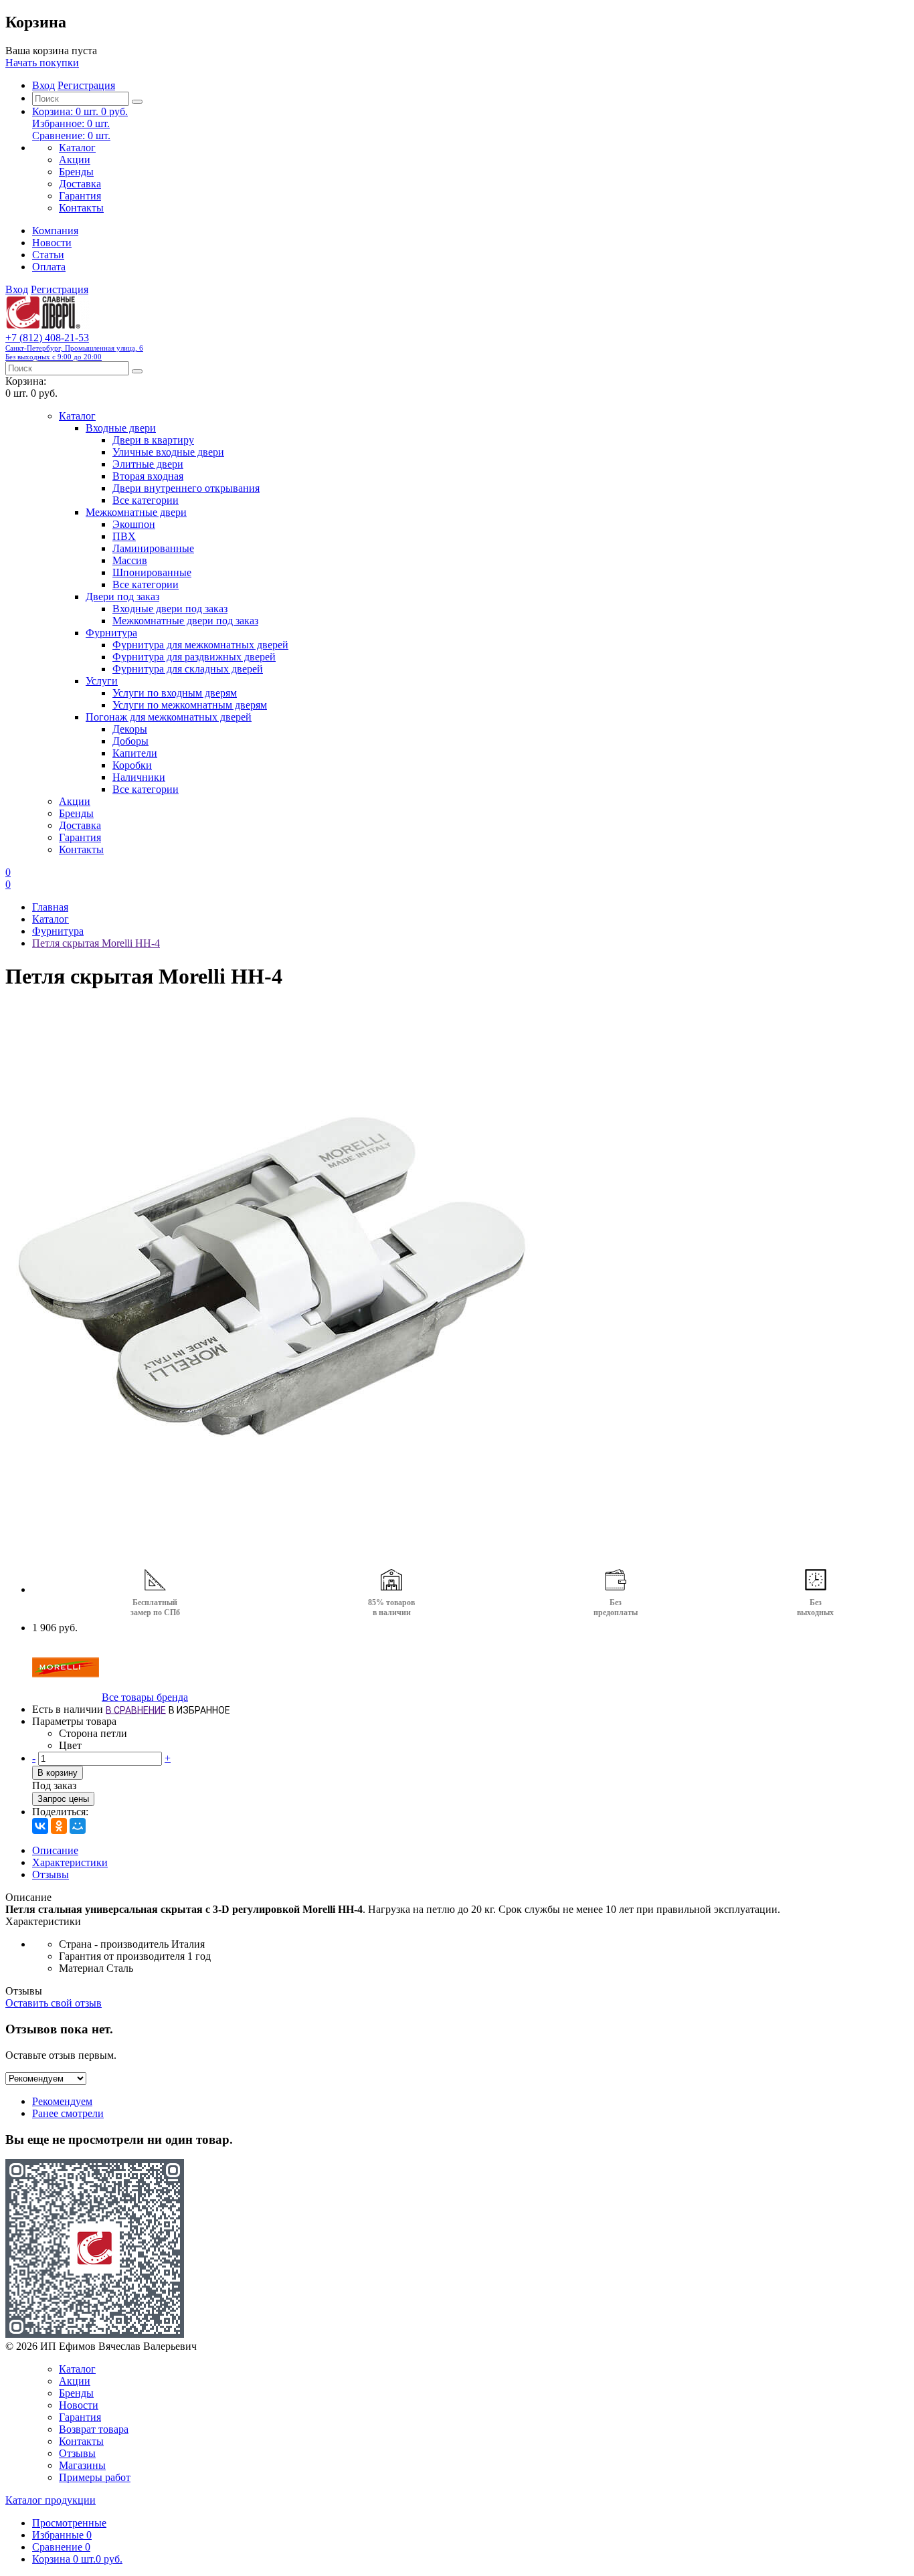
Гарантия (80, 196)
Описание (55, 1850)
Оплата (49, 267)
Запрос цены (63, 1799)
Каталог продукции (51, 2500)
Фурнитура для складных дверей (188, 669)
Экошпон (134, 524)
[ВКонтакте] (40, 1826)
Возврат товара (94, 2429)
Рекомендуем (62, 2101)
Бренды (76, 172)
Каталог (77, 148)
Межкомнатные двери (136, 512)
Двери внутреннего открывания (186, 488)
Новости (52, 243)
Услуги (102, 681)
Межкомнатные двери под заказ (185, 621)
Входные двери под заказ (170, 609)
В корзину (58, 1773)
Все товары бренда (145, 1697)
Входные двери (121, 428)
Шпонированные (152, 572)
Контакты (81, 208)
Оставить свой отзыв (54, 2003)
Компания (55, 231)
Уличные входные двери (168, 452)
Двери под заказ (122, 596)
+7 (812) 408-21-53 (74, 346)
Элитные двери (148, 464)
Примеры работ (95, 2477)
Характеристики (70, 1862)
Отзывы (51, 1874)
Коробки (132, 765)
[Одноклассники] (59, 1826)
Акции (75, 160)
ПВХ (124, 536)
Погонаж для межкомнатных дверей (169, 717)
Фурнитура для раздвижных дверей (194, 657)
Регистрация (86, 85)
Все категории (146, 500)
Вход (43, 85)
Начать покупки (42, 63)
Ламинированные (153, 548)
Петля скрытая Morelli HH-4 (96, 943)
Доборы (130, 741)
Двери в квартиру (153, 440)
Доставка (80, 184)
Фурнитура (111, 633)
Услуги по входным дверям (175, 693)
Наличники (139, 777)
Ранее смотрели (68, 2113)
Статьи (48, 255)
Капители (135, 753)
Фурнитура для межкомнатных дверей (200, 645)
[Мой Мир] (78, 1826)
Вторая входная (148, 476)
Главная (50, 907)
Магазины (82, 2465)
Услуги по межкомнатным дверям (190, 705)
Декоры (130, 729)
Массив (130, 560)
